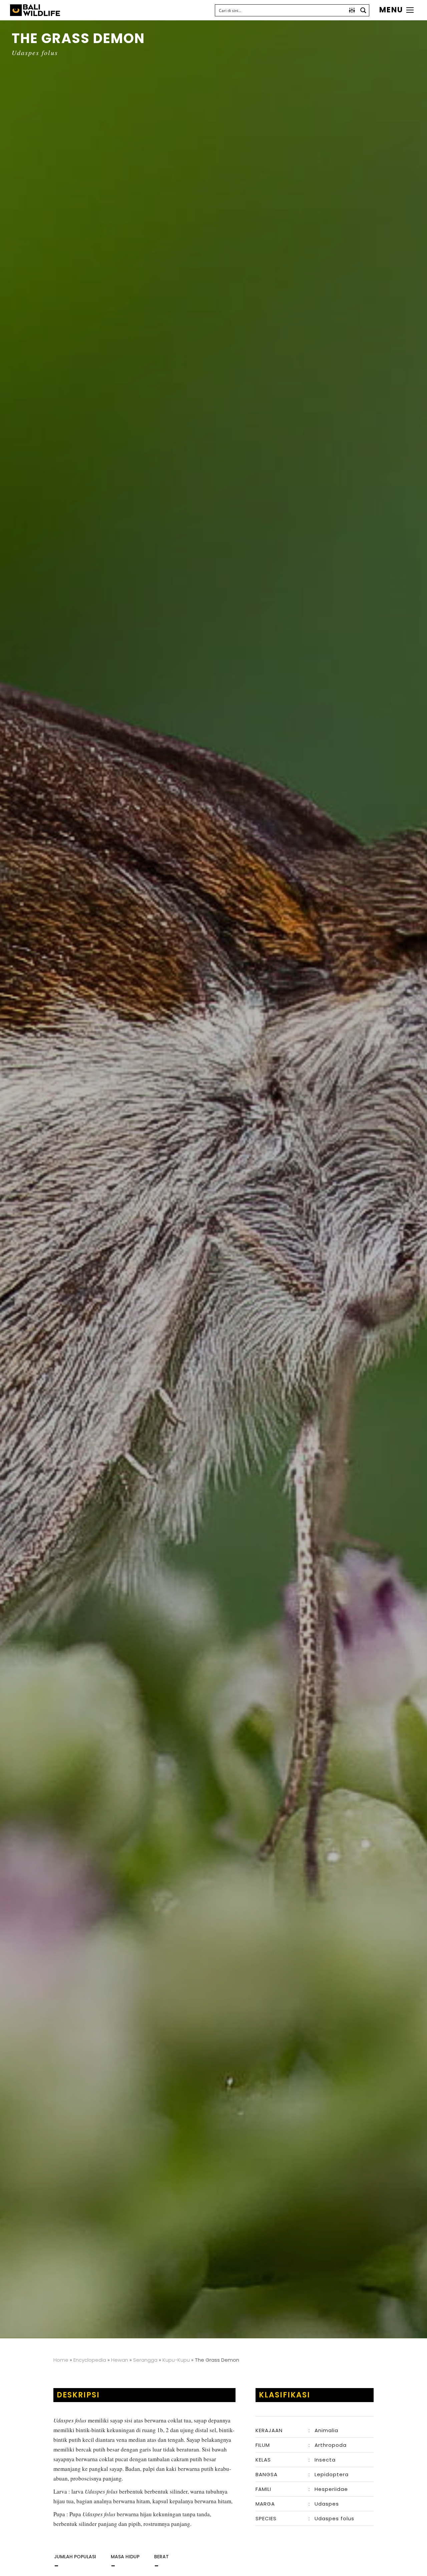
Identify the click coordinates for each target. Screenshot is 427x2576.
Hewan (120, 2360)
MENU (391, 10)
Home (61, 2360)
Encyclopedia (90, 2360)
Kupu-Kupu (176, 2360)
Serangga (145, 2360)
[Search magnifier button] (363, 10)
